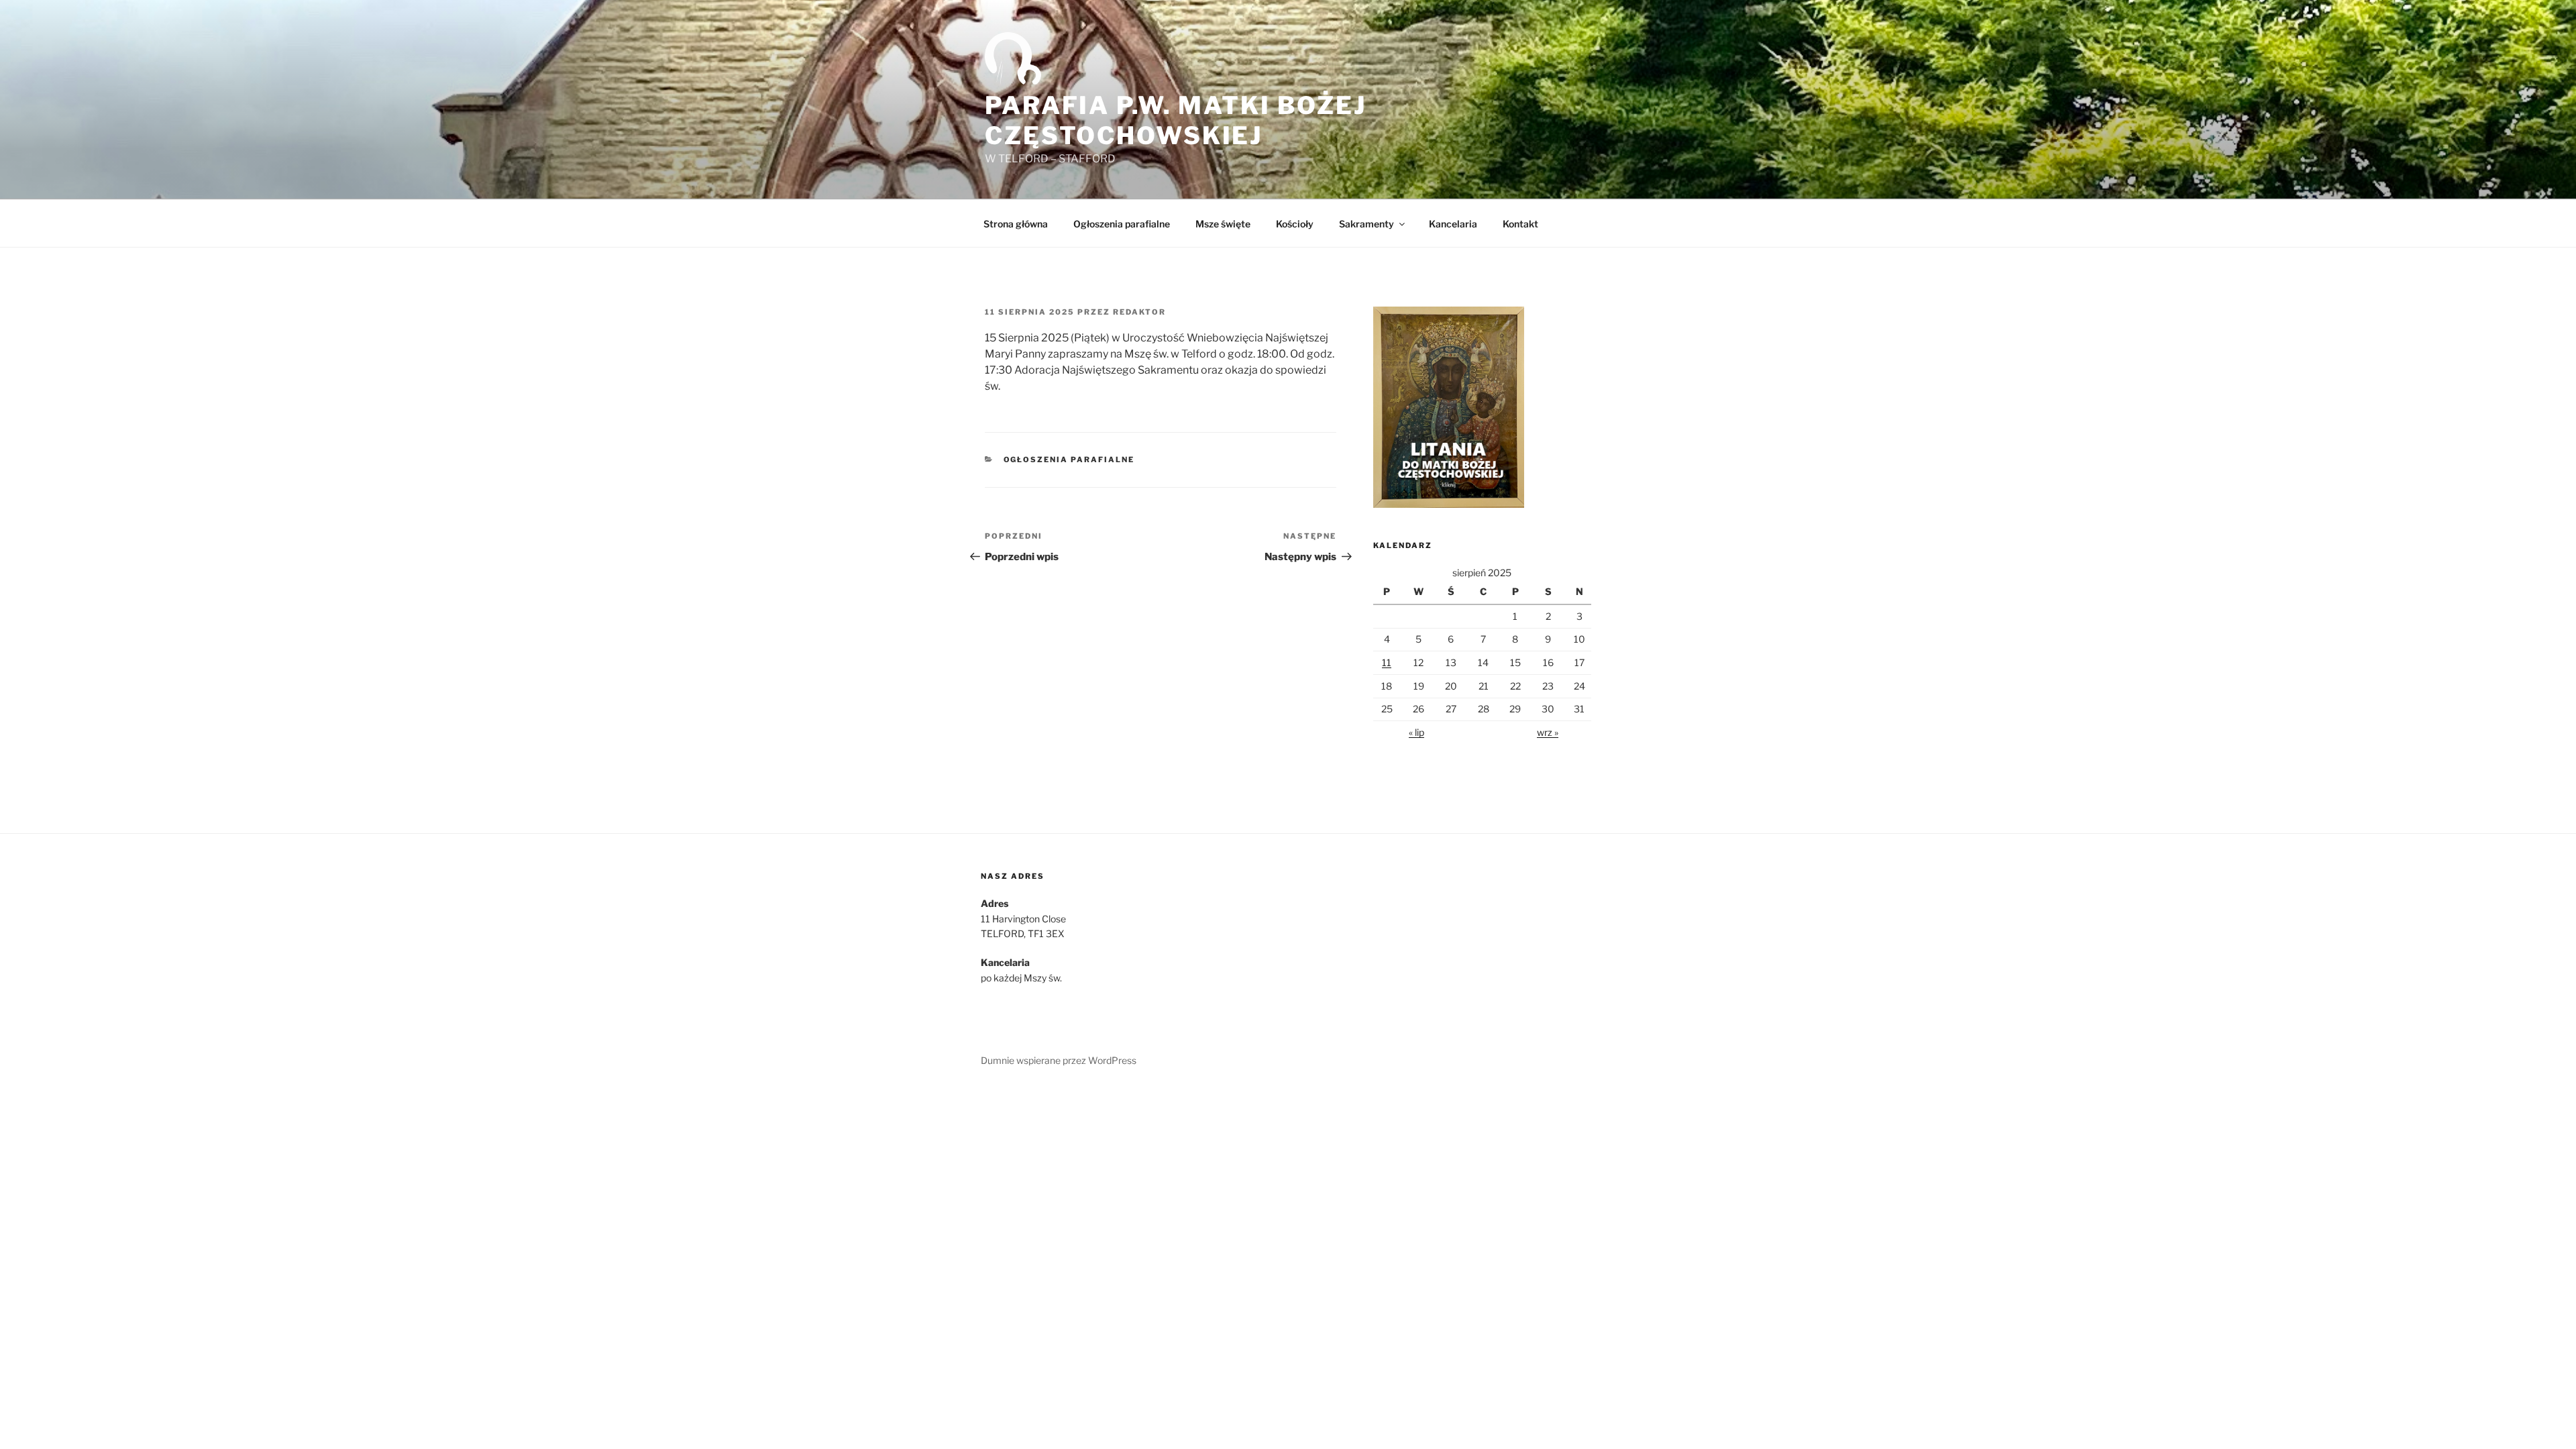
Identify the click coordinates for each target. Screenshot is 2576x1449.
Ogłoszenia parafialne (1122, 224)
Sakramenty (1366, 224)
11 (1387, 662)
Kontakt (1520, 224)
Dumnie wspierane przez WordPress (1059, 1060)
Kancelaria (1453, 224)
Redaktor (1139, 312)
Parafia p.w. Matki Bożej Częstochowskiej (1176, 120)
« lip (1416, 732)
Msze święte (1223, 224)
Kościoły (1295, 224)
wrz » (1548, 732)
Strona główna (1016, 224)
